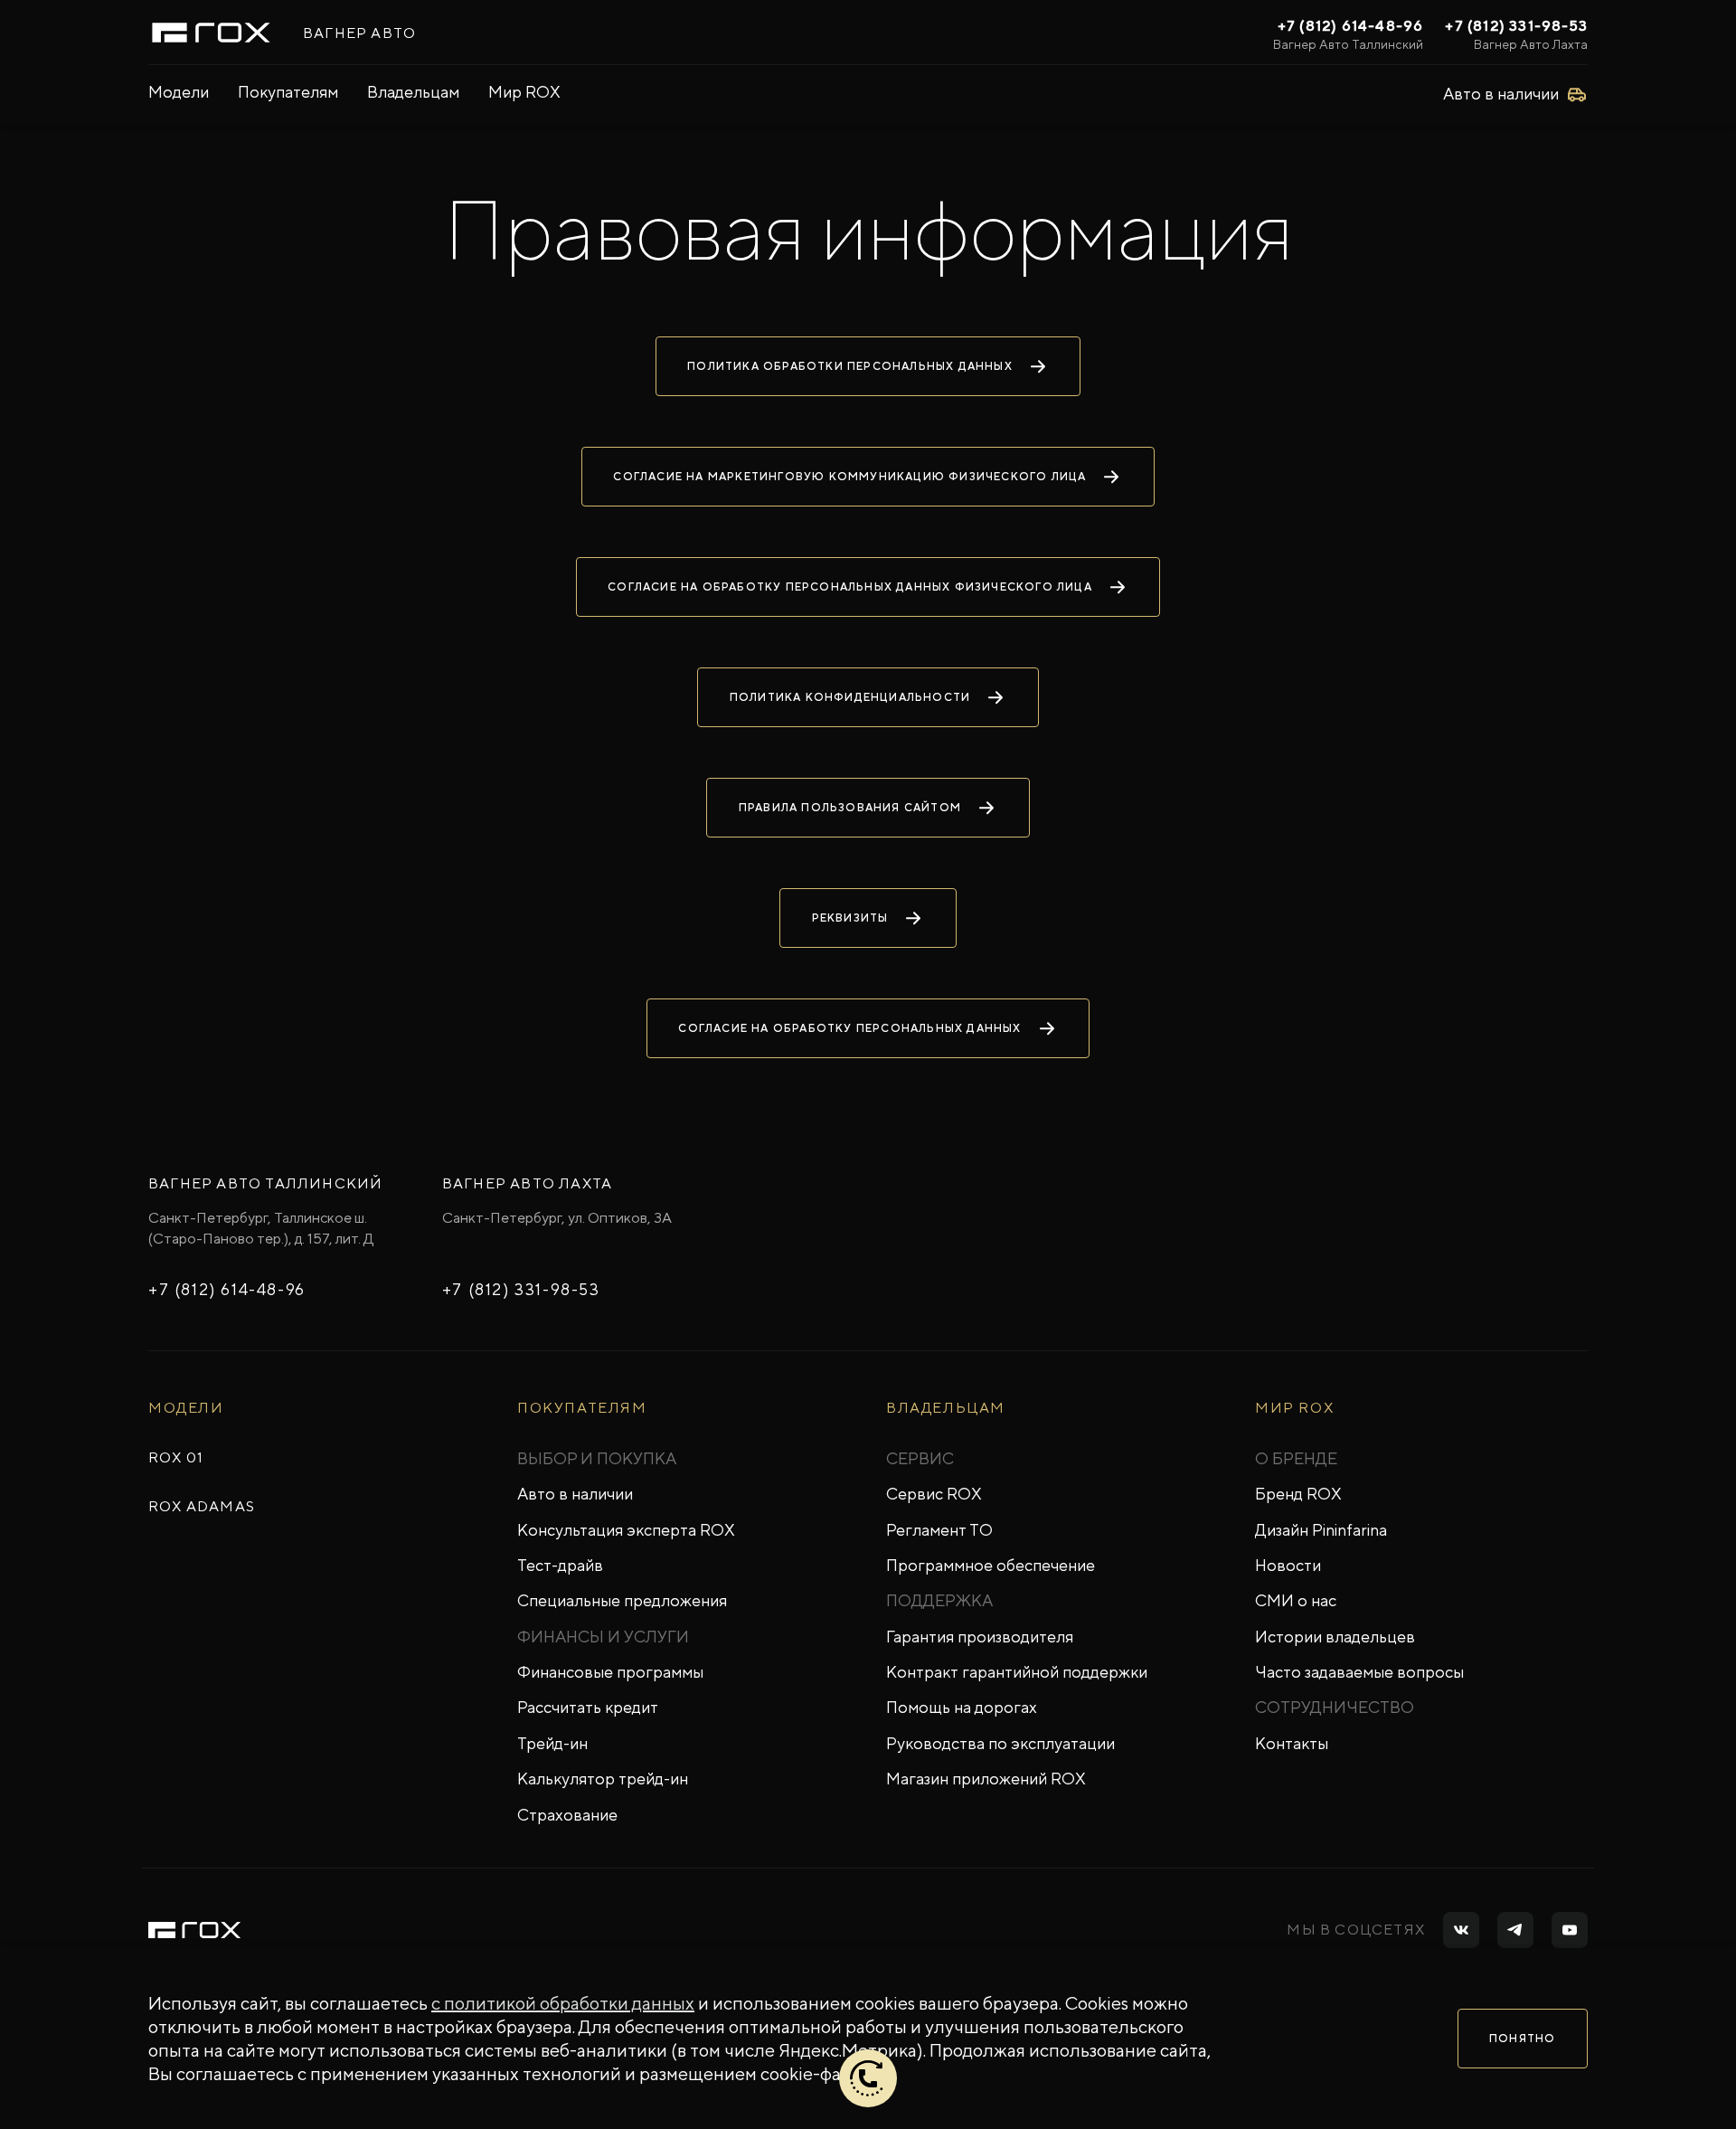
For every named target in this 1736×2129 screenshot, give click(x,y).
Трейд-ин (552, 1743)
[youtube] (1570, 1930)
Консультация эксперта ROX (626, 1530)
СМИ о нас (1296, 1600)
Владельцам (413, 92)
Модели (179, 92)
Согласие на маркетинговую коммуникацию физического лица (849, 477)
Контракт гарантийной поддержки (1017, 1672)
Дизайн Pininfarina (1321, 1530)
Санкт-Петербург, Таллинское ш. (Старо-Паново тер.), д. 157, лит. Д (261, 1228)
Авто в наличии (575, 1494)
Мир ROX (524, 92)
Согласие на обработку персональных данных (849, 1028)
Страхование (567, 1815)
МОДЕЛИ (186, 1408)
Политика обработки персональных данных (850, 366)
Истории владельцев (1335, 1637)
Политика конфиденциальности (850, 697)
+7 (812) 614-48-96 (1351, 26)
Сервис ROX (934, 1494)
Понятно (1522, 2039)
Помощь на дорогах (962, 1707)
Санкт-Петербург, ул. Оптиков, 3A (557, 1218)
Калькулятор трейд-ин (603, 1779)
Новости (1288, 1565)
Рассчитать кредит (588, 1707)
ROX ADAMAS (202, 1506)
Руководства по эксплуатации (1000, 1743)
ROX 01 (176, 1457)
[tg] (1515, 1930)
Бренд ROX (1298, 1494)
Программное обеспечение (991, 1565)
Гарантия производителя (980, 1637)
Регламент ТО (939, 1530)
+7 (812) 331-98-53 (1516, 26)
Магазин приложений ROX (986, 1779)
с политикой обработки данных (563, 2003)
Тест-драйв (560, 1565)
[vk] (1461, 1930)
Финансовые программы (610, 1672)
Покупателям (288, 92)
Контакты (1292, 1743)
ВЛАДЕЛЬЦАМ (946, 1408)
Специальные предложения (622, 1600)
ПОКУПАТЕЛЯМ (582, 1408)
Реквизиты (850, 918)
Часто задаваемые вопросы (1359, 1672)
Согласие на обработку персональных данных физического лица (850, 587)
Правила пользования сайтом (850, 808)
